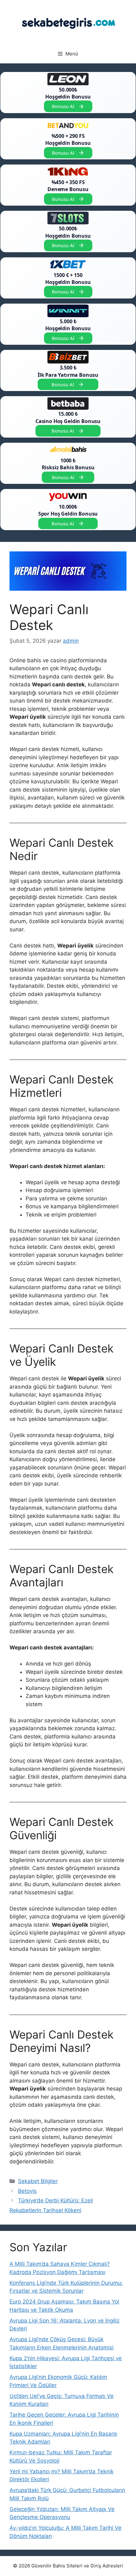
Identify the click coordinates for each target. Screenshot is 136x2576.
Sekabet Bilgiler (38, 2181)
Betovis (27, 2191)
